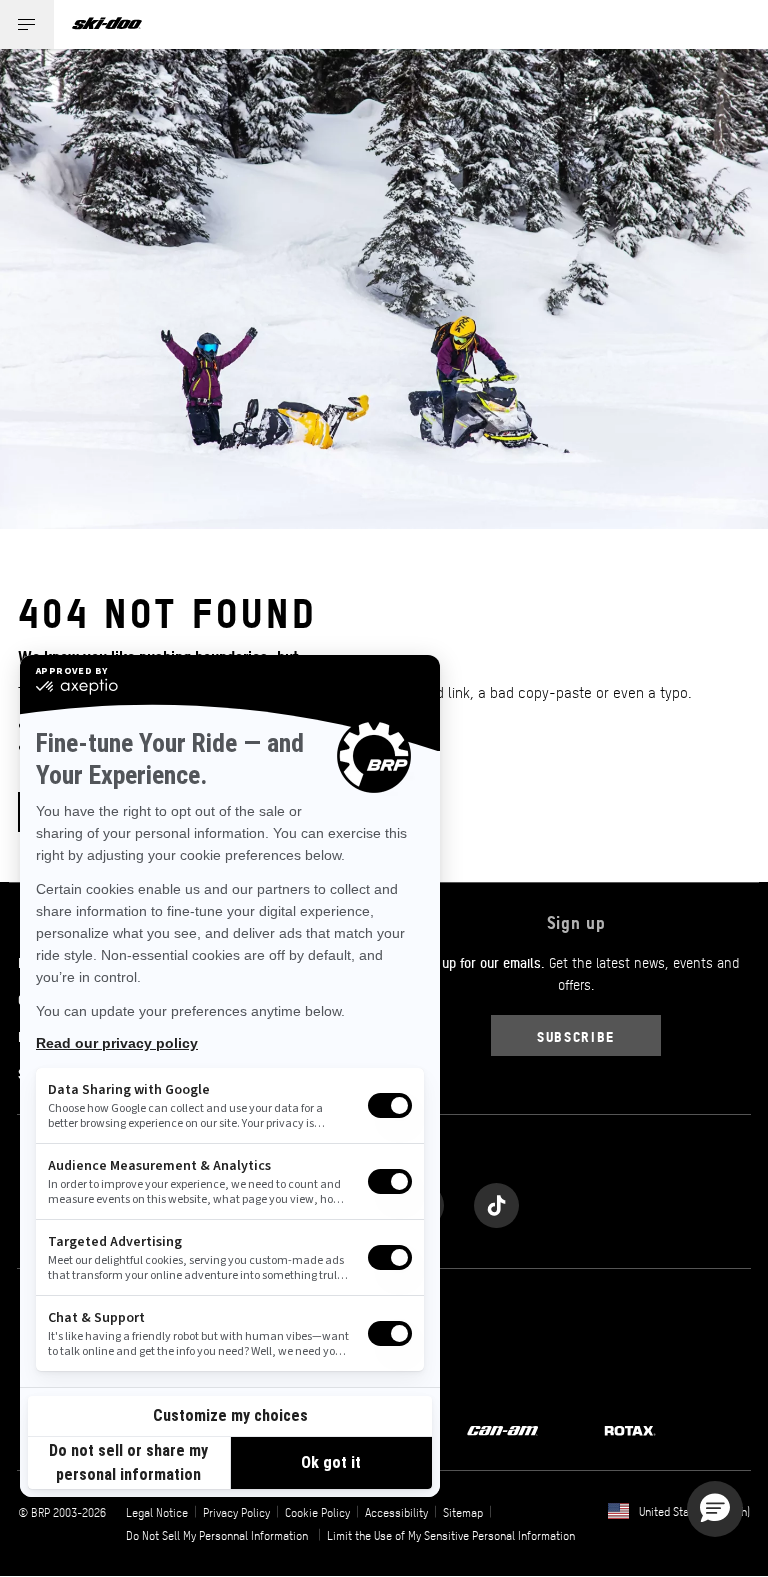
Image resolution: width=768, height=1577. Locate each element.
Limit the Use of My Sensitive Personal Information (451, 1535)
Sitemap (463, 1512)
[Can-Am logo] (502, 1429)
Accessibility (396, 1512)
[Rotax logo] (630, 1429)
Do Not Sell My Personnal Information (217, 1535)
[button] (715, 1509)
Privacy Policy (236, 1512)
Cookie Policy (317, 1512)
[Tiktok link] (496, 1200)
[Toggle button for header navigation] (27, 24)
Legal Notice (157, 1512)
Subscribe (576, 1035)
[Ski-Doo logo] (107, 24)
